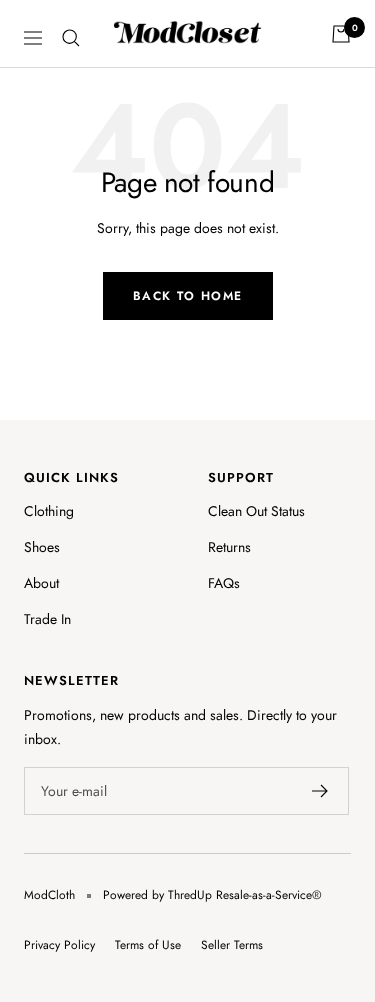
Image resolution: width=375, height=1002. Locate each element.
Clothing (49, 511)
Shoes (42, 547)
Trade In (47, 619)
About (41, 583)
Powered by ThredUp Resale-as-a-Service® (212, 895)
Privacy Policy (59, 945)
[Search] (71, 38)
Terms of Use (148, 945)
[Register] (320, 791)
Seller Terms (232, 945)
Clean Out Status (256, 511)
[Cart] (341, 34)
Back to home (188, 296)
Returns (229, 547)
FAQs (224, 583)
